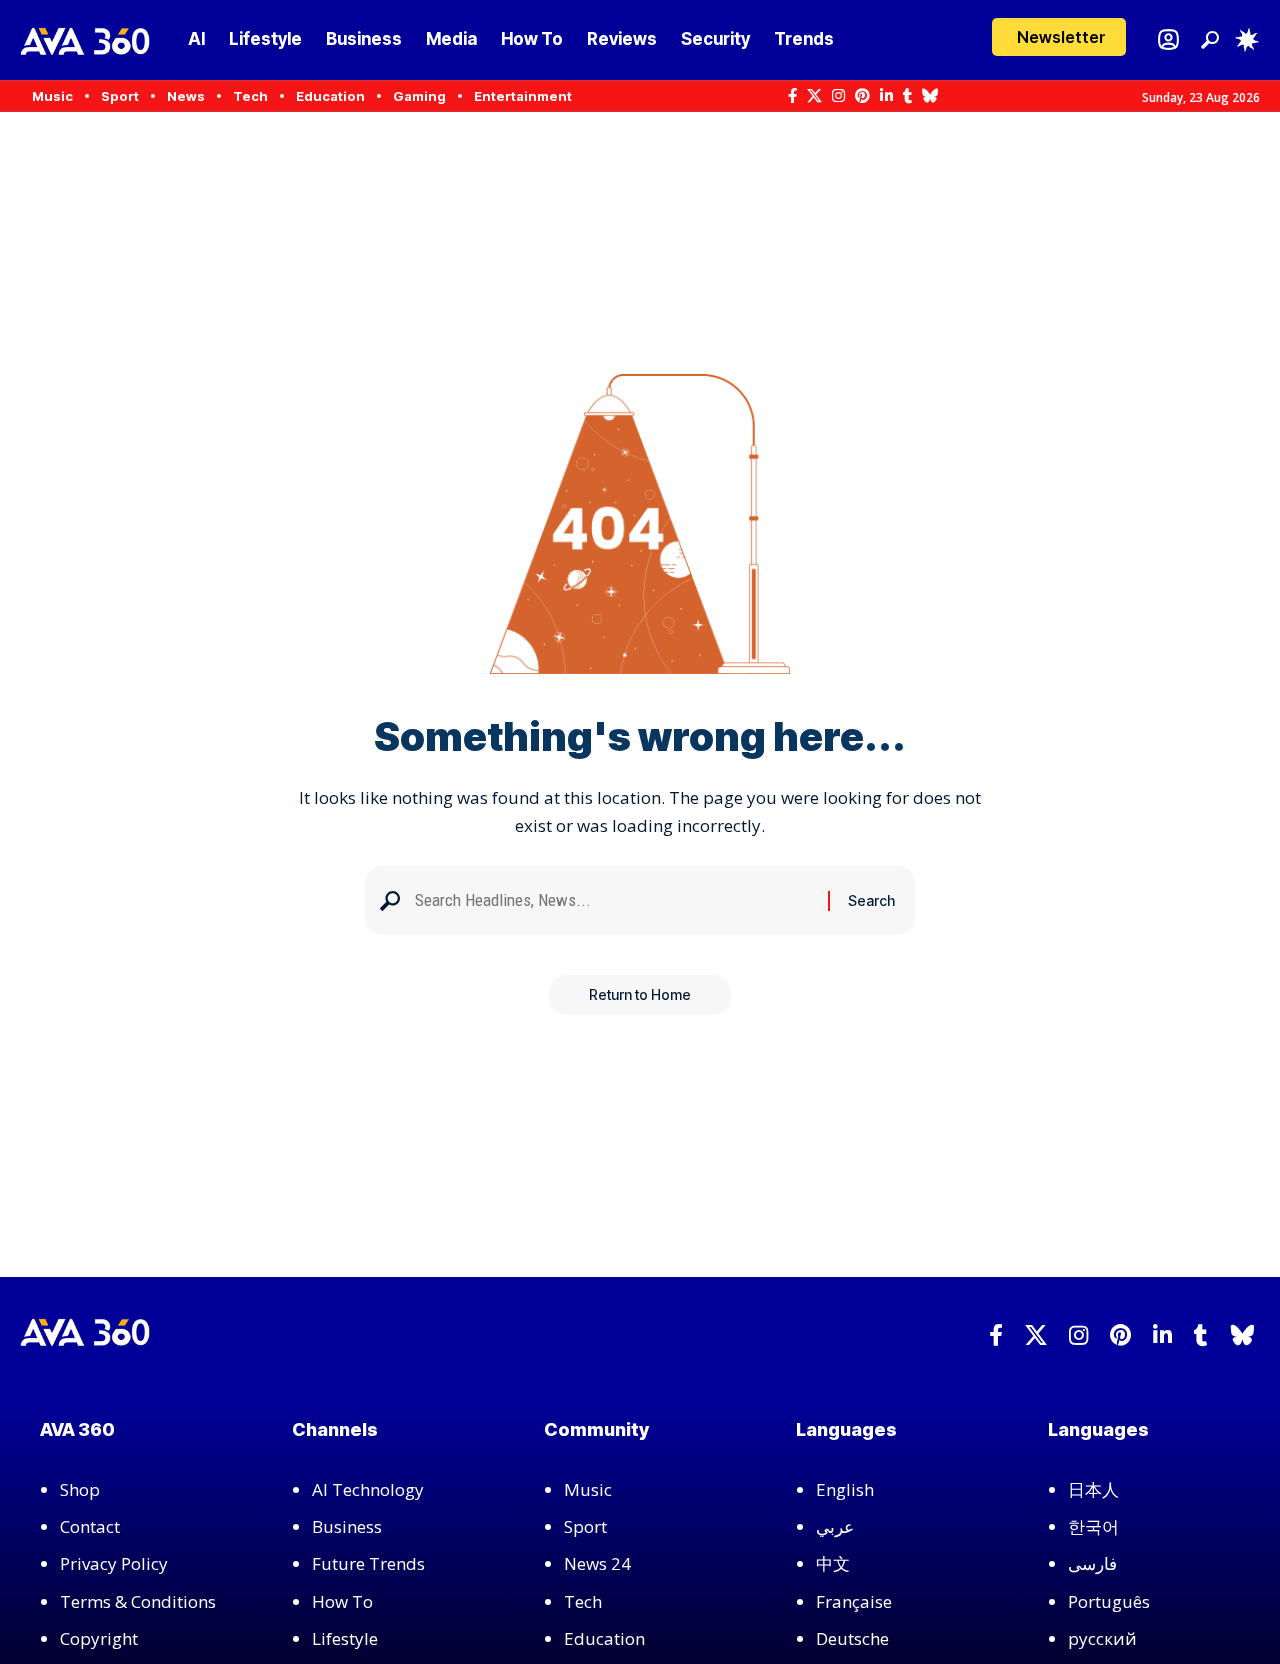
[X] (814, 96)
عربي (835, 1526)
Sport (585, 1526)
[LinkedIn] (886, 96)
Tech (583, 1601)
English (845, 1489)
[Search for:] (614, 900)
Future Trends (368, 1563)
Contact (90, 1526)
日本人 (1093, 1489)
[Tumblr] (907, 96)
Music (588, 1489)
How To (342, 1601)
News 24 (597, 1563)
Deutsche (852, 1638)
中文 (833, 1563)
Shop (80, 1489)
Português (1109, 1601)
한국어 (1093, 1526)
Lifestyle (345, 1638)
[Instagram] (838, 96)
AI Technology (368, 1489)
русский (1102, 1638)
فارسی (1092, 1563)
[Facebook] (792, 96)
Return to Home (640, 994)
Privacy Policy (114, 1563)
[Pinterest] (862, 96)
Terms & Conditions (138, 1601)
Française (854, 1601)
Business (347, 1526)
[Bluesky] (930, 96)
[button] (1059, 37)
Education (604, 1638)
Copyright (99, 1638)
